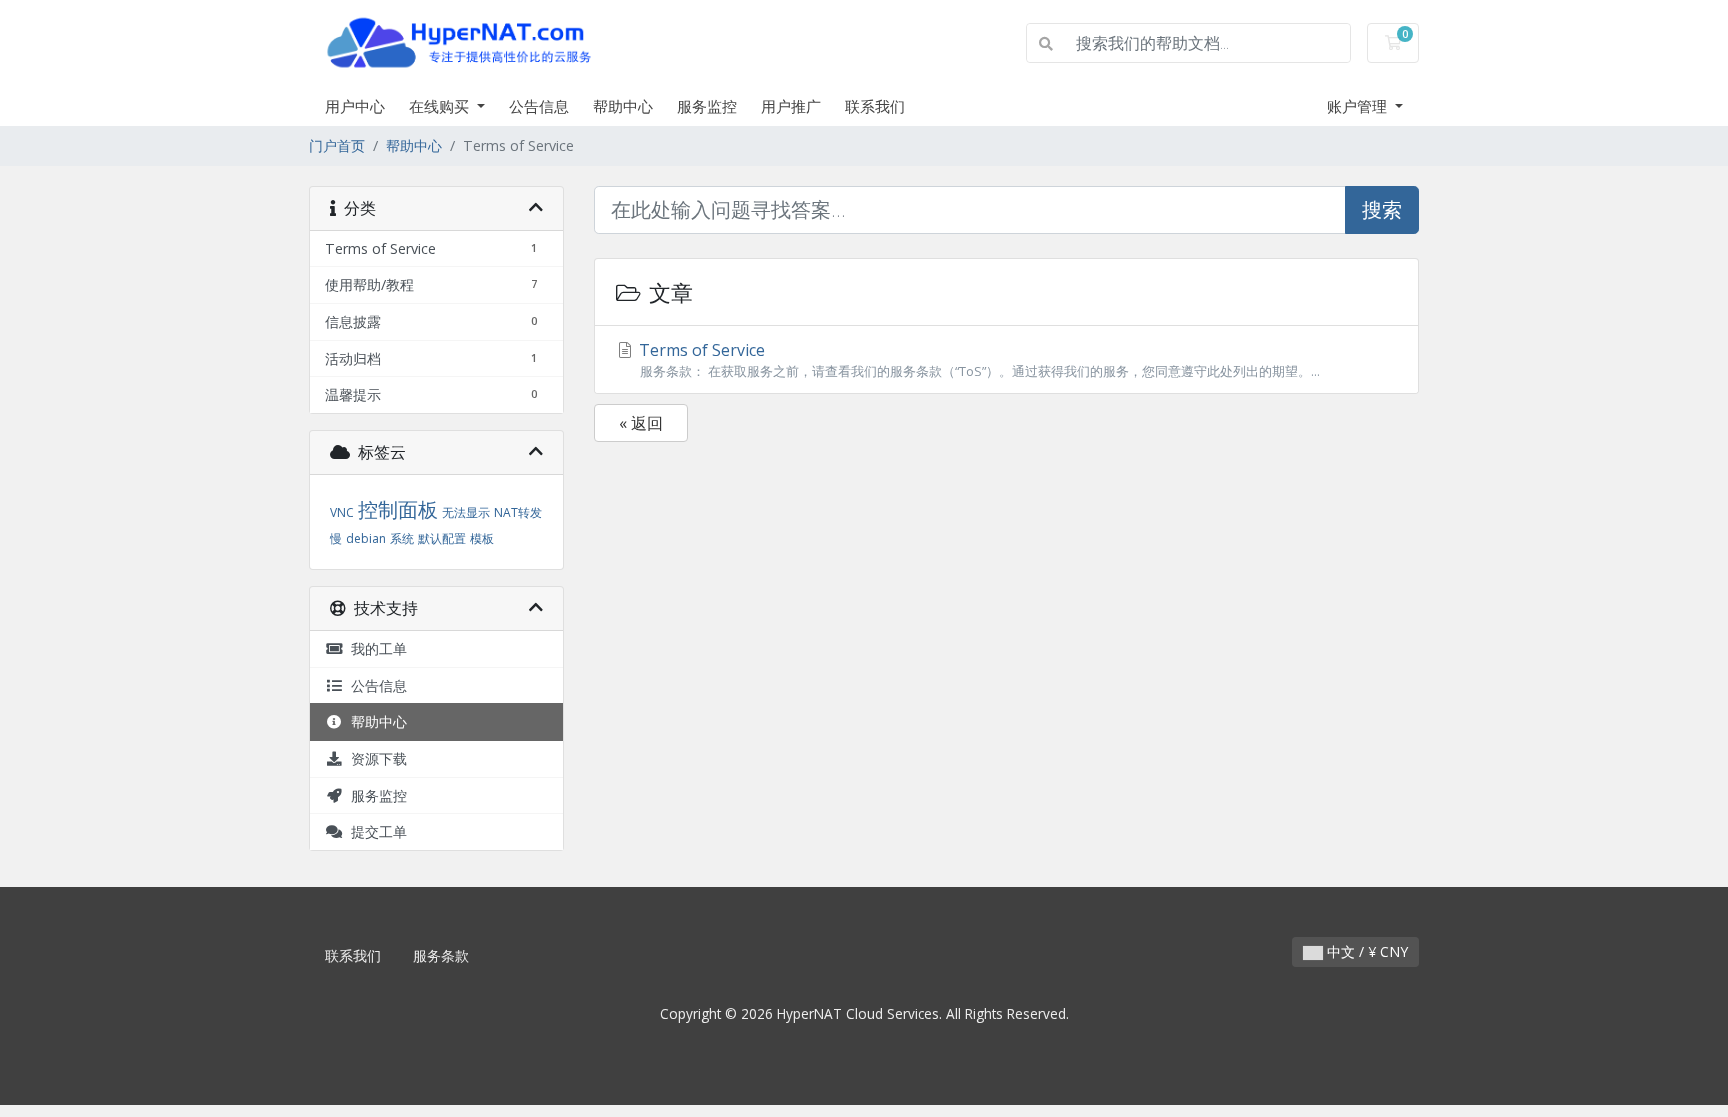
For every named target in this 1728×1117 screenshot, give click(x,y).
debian (366, 538)
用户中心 (355, 106)
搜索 (1382, 209)
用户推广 (791, 106)
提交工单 (375, 831)
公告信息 (539, 106)
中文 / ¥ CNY (1365, 951)
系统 (402, 538)
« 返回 (641, 423)
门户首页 (337, 145)
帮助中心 (623, 106)
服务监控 (707, 106)
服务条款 (441, 955)
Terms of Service (977, 359)
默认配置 (442, 538)
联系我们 (875, 106)
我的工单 (375, 648)
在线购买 (441, 106)
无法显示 (466, 512)
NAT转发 (518, 512)
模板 (482, 538)
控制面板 (398, 509)
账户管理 (1359, 106)
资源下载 (375, 758)
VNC (342, 512)
